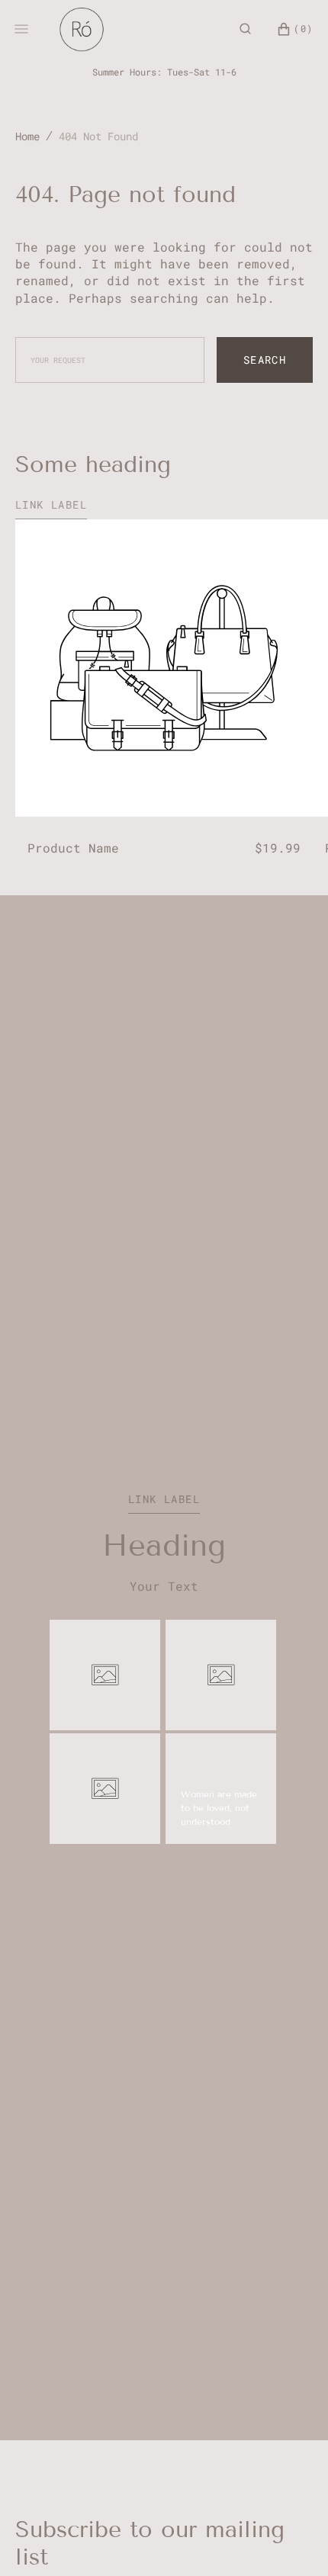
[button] (245, 29)
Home (27, 136)
